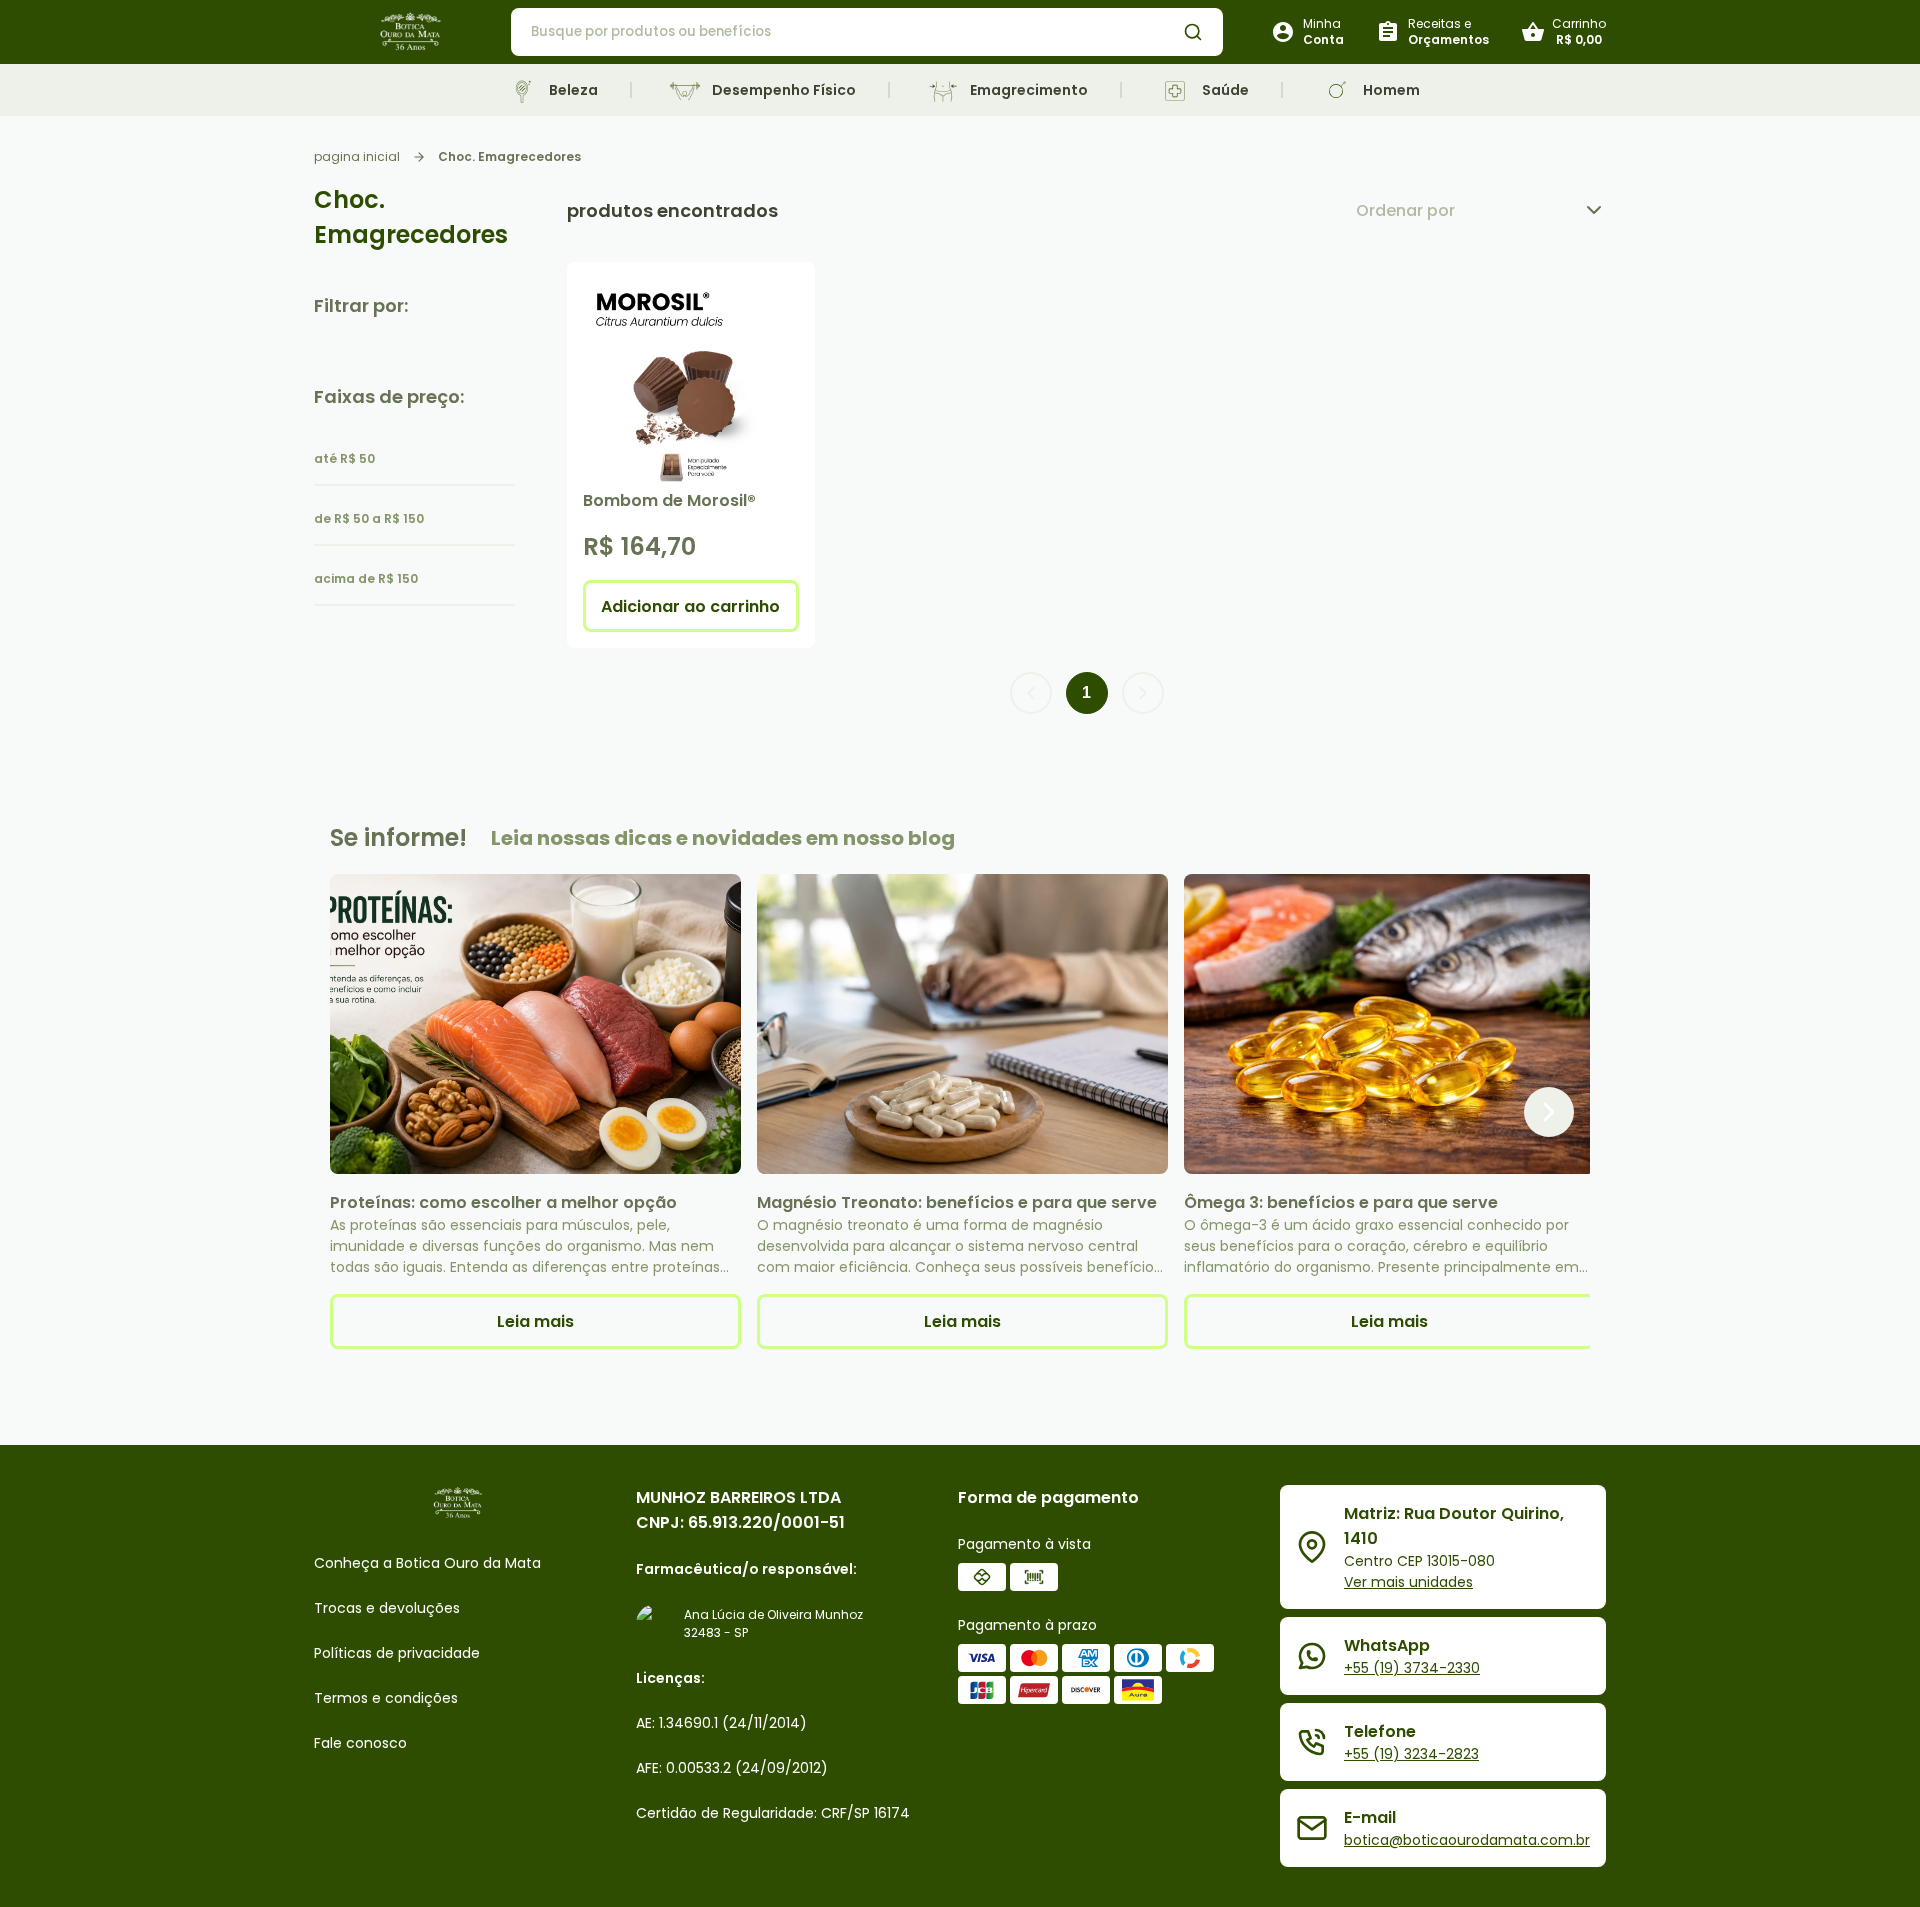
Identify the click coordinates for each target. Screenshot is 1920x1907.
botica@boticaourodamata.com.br (1467, 1840)
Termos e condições (386, 1698)
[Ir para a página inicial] (412, 32)
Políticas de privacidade (397, 1653)
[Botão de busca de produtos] (1193, 32)
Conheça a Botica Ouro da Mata (427, 1563)
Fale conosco (360, 1743)
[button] (1031, 693)
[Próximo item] (1549, 1112)
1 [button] (1086, 692)
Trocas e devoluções (387, 1608)
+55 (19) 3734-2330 (1412, 1668)
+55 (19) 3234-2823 (1411, 1754)
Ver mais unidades (1408, 1582)
